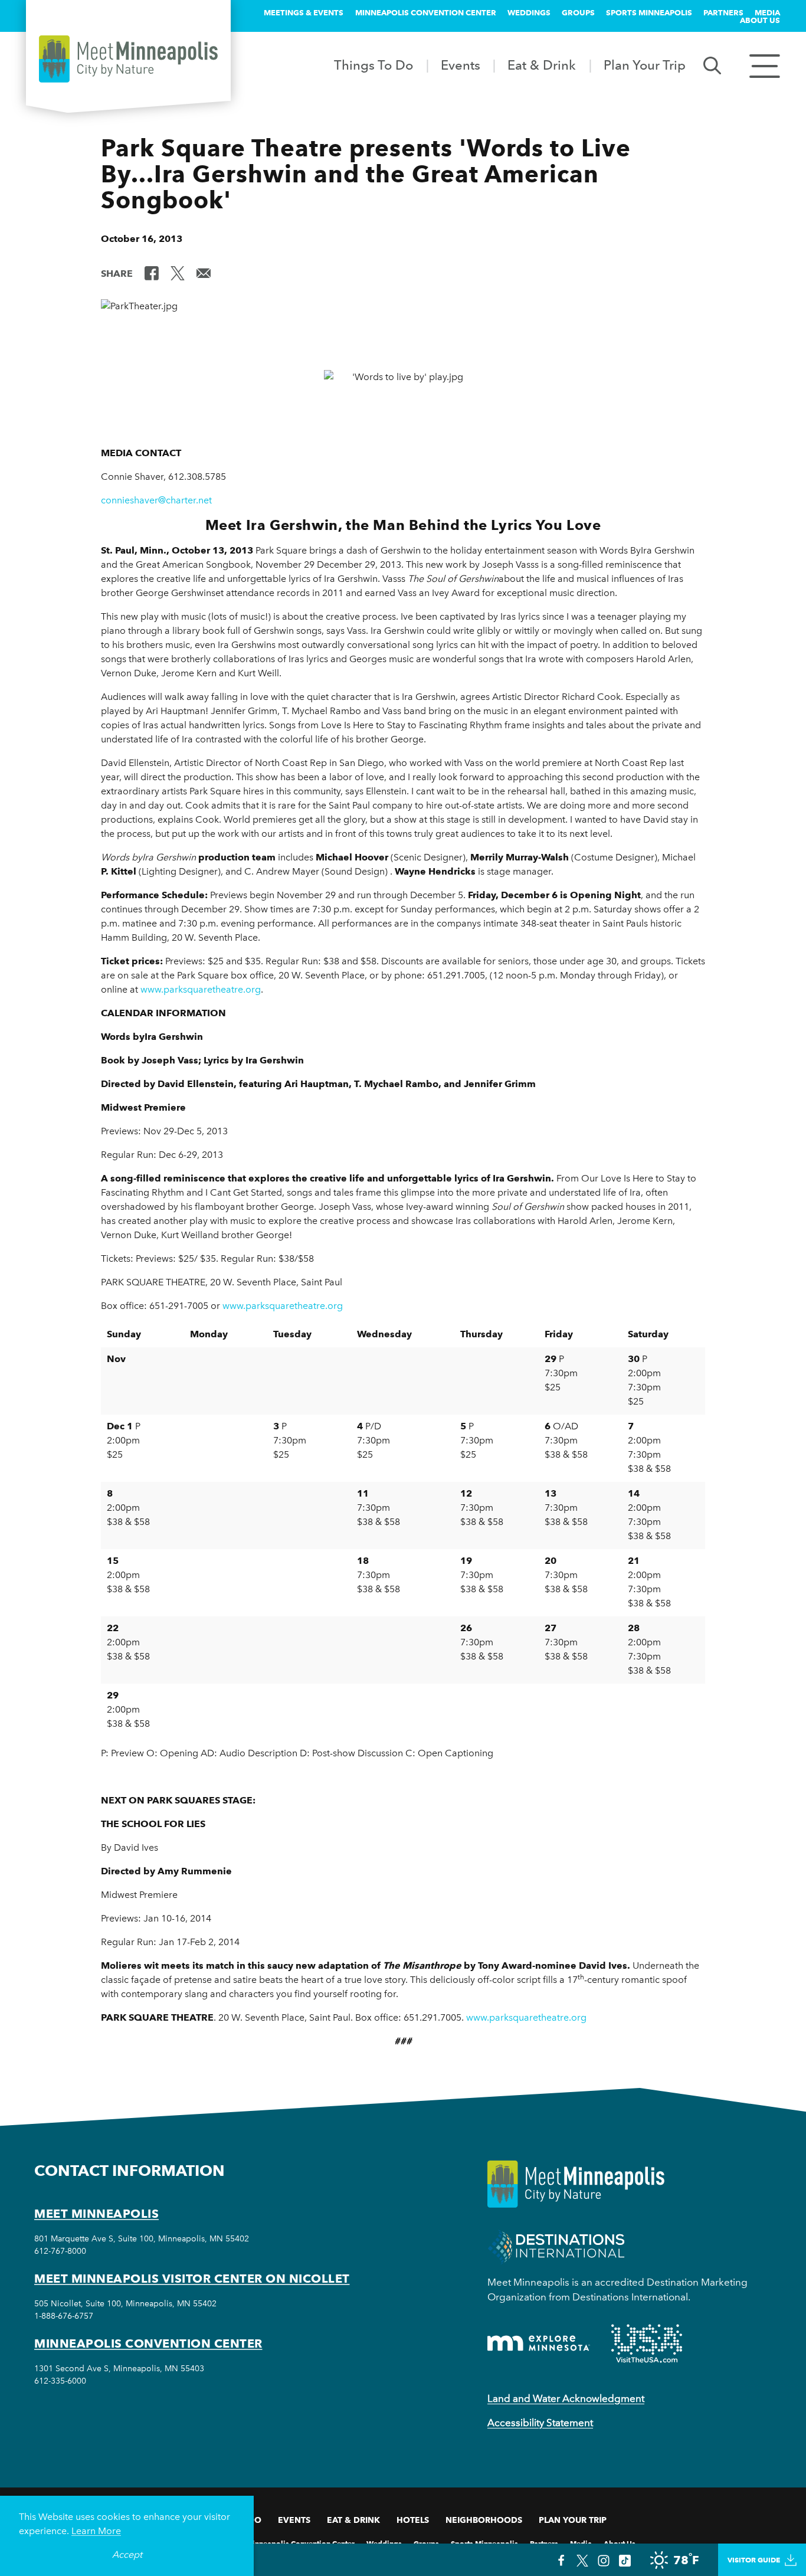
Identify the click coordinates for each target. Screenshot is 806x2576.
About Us (760, 20)
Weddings (529, 12)
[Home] (128, 59)
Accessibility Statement (540, 2423)
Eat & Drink (542, 65)
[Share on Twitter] (178, 273)
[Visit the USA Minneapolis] (647, 2343)
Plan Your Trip (645, 65)
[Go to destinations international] (556, 2246)
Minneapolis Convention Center (426, 12)
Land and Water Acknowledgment (566, 2398)
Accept (127, 2554)
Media (767, 12)
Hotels (413, 2520)
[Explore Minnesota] (539, 2343)
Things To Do (373, 65)
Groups (578, 12)
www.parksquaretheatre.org (201, 989)
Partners (723, 12)
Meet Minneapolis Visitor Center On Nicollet (192, 2279)
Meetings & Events (304, 12)
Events (461, 65)
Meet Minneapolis (96, 2214)
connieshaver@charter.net (156, 500)
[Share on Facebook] (152, 273)
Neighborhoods (484, 2520)
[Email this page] (204, 273)
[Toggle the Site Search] (712, 65)
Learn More (96, 2531)
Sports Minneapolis (649, 12)
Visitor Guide (754, 2560)
